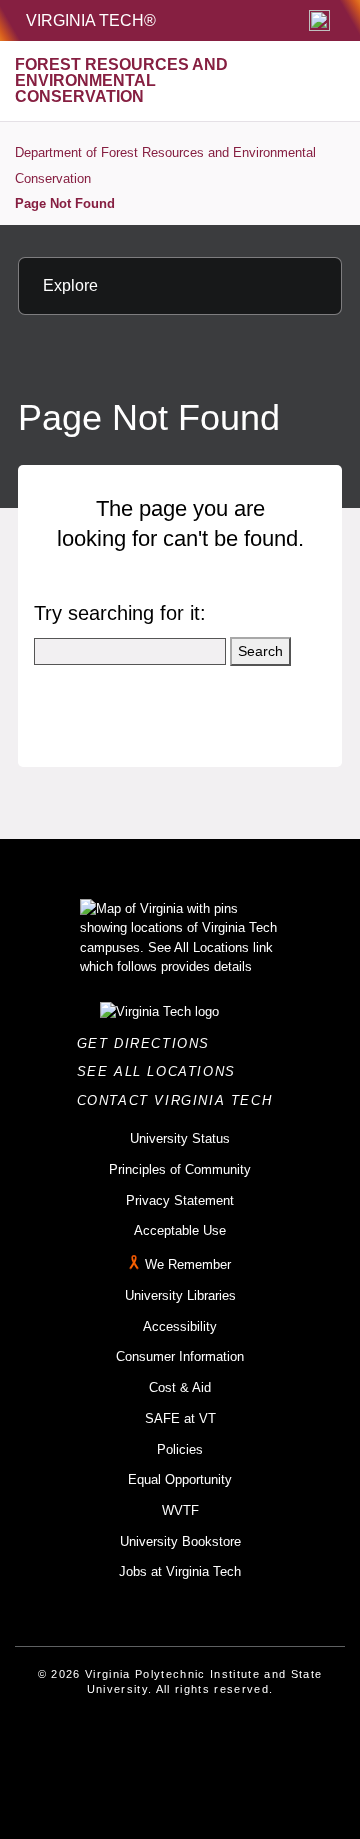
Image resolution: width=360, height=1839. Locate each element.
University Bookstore (180, 1541)
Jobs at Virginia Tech (180, 1571)
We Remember (188, 1264)
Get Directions (149, 1043)
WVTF (180, 1510)
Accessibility (180, 1326)
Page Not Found (65, 203)
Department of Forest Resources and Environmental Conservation (165, 165)
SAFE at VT (180, 1418)
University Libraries (180, 1295)
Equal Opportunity (180, 1479)
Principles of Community (180, 1169)
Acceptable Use (180, 1230)
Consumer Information (180, 1356)
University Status (180, 1138)
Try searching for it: (120, 613)
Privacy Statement (180, 1200)
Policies (180, 1449)
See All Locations (162, 1071)
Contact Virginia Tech (180, 1100)
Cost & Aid (180, 1387)
